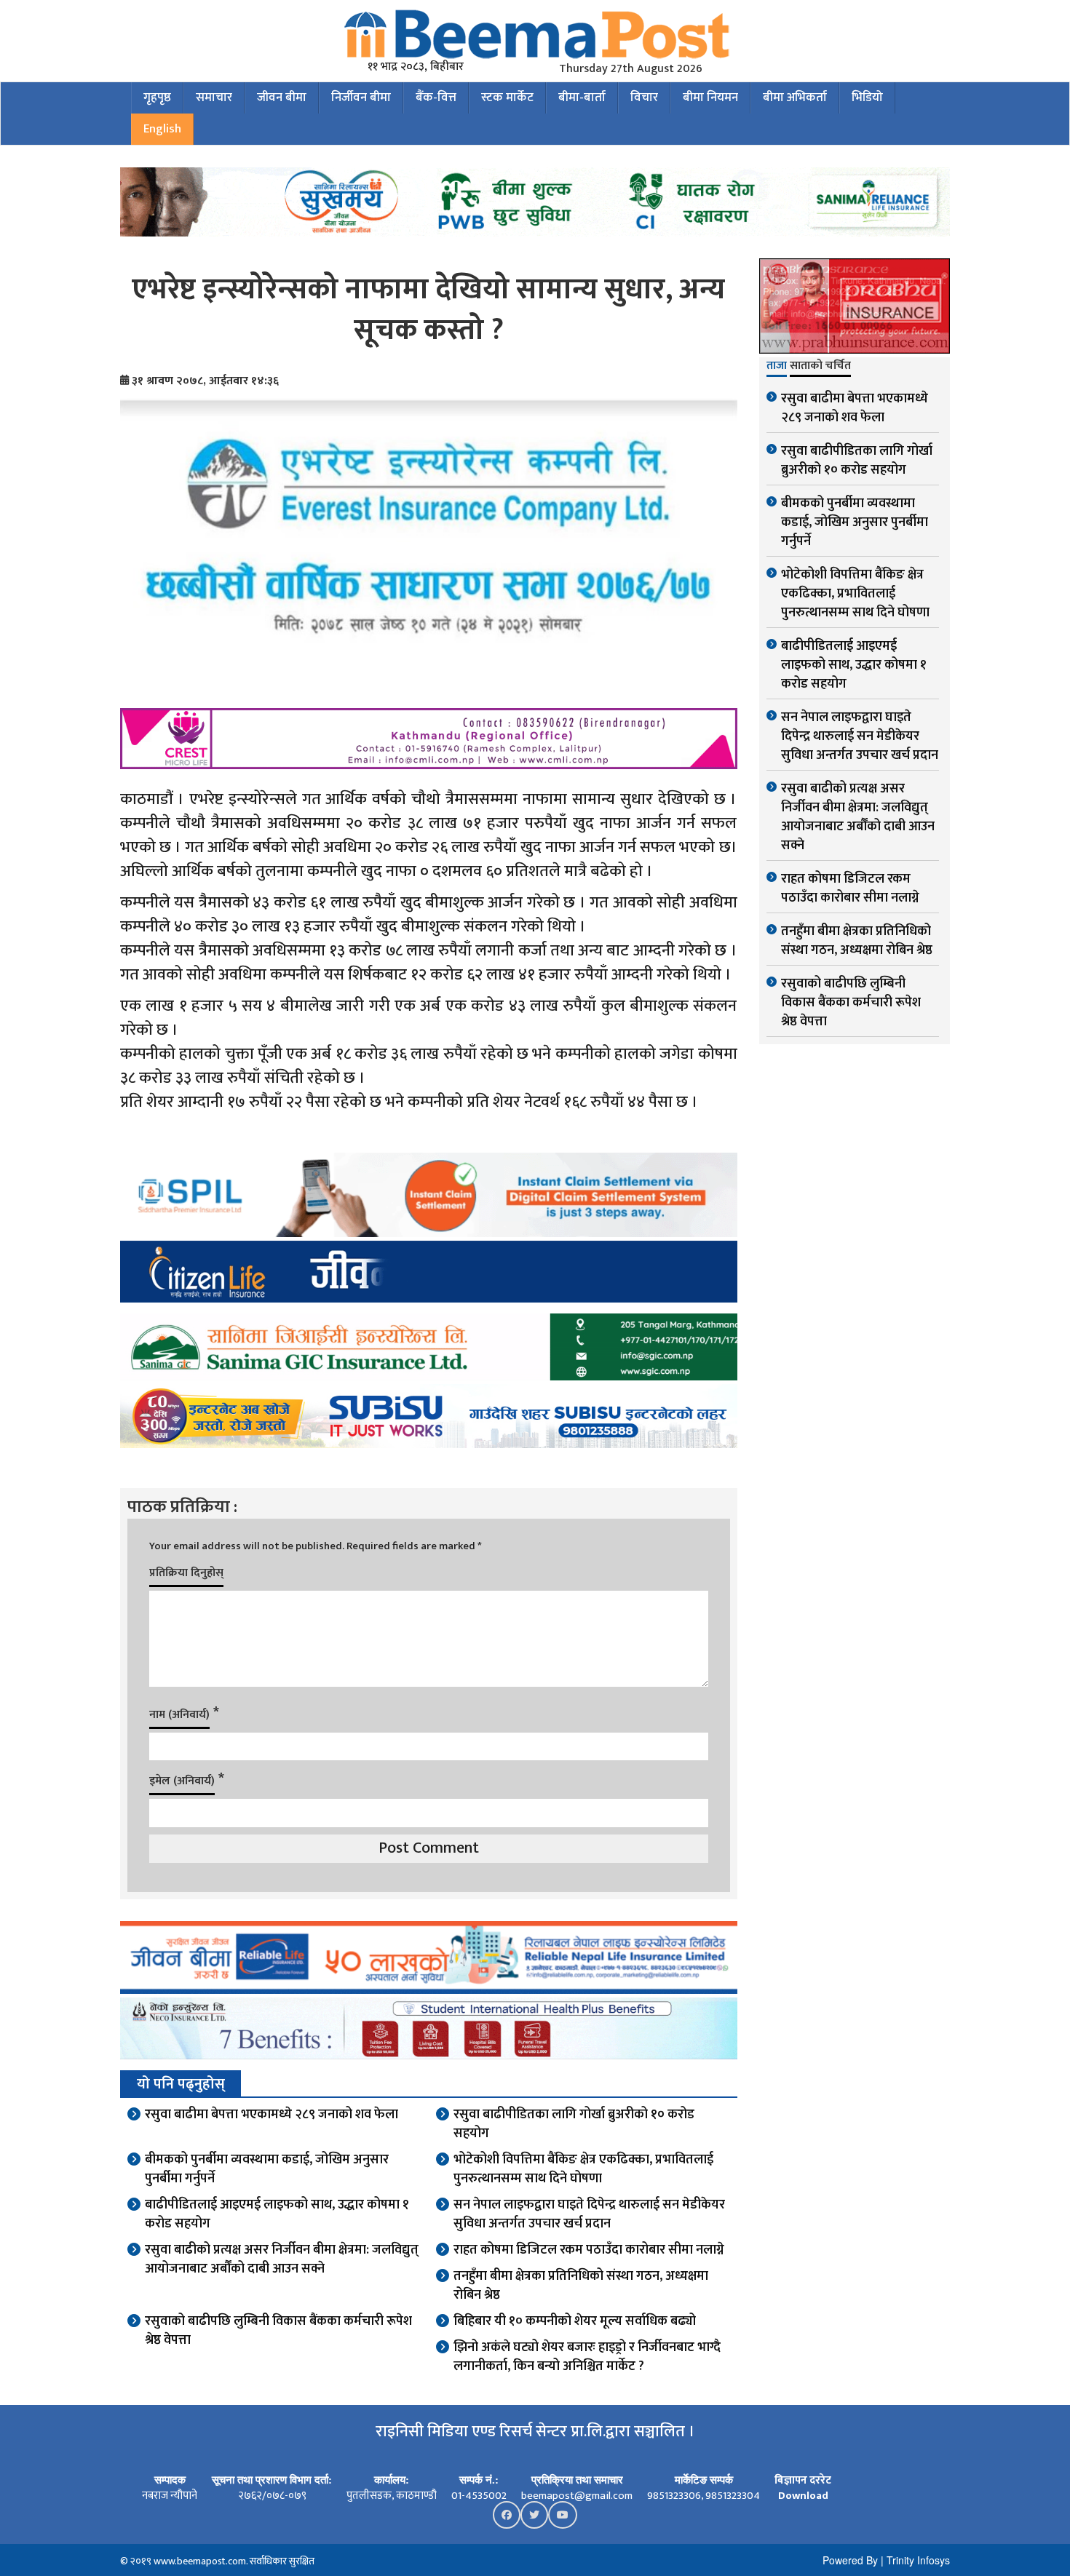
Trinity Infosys (918, 2560)
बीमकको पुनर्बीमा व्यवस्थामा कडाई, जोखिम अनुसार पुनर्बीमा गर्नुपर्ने (267, 2169)
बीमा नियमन (710, 98)
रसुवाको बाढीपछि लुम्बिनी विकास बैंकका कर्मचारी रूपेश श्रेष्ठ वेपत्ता (278, 2331)
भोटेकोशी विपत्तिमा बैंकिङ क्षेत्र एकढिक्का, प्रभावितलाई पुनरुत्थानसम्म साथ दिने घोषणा (583, 2169)
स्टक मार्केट (507, 98)
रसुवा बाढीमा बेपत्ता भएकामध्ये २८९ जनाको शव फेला (272, 2115)
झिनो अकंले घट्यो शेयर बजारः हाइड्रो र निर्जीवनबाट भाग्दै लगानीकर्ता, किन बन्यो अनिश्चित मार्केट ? (587, 2357)
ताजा (777, 367)
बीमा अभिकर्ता (795, 98)
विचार (644, 98)
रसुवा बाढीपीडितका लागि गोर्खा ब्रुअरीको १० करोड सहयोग (574, 2124)
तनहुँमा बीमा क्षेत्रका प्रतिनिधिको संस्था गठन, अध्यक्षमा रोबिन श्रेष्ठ (581, 2286)
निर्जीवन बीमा (361, 98)
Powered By (850, 2560)
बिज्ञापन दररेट (803, 2480)
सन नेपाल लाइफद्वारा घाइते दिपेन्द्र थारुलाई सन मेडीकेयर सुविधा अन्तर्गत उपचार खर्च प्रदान (589, 2214)
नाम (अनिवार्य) (179, 1715)
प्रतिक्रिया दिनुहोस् (186, 1573)
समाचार (214, 98)
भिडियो (867, 98)
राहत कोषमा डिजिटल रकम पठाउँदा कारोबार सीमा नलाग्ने (589, 2250)
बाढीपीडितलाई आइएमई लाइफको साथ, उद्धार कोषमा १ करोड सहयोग (277, 2214)
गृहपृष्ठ (157, 98)
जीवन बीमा (282, 98)
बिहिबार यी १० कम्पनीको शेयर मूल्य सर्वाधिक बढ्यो (575, 2321)
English (162, 129)
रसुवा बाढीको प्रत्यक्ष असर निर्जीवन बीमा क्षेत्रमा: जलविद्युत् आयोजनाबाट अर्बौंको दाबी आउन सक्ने (282, 2259)
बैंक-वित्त (436, 98)
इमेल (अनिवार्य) (182, 1781)
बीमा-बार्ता (582, 98)
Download (803, 2496)
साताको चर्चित (820, 367)
